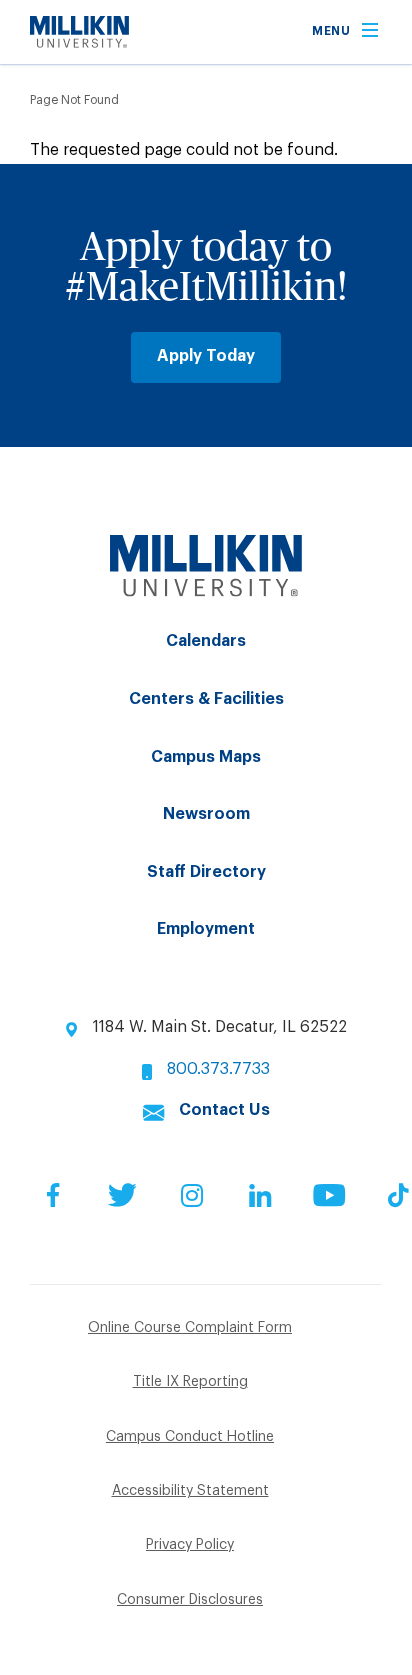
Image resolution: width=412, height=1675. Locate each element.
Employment (206, 929)
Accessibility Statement (190, 1491)
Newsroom (206, 814)
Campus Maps (206, 757)
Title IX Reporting (190, 1382)
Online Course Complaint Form (190, 1328)
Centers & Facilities (206, 699)
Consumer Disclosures (190, 1600)
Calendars (206, 641)
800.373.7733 (218, 1069)
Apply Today (206, 356)
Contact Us (224, 1110)
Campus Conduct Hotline (190, 1437)
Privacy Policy (190, 1545)
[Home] (79, 43)
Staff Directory (206, 872)
